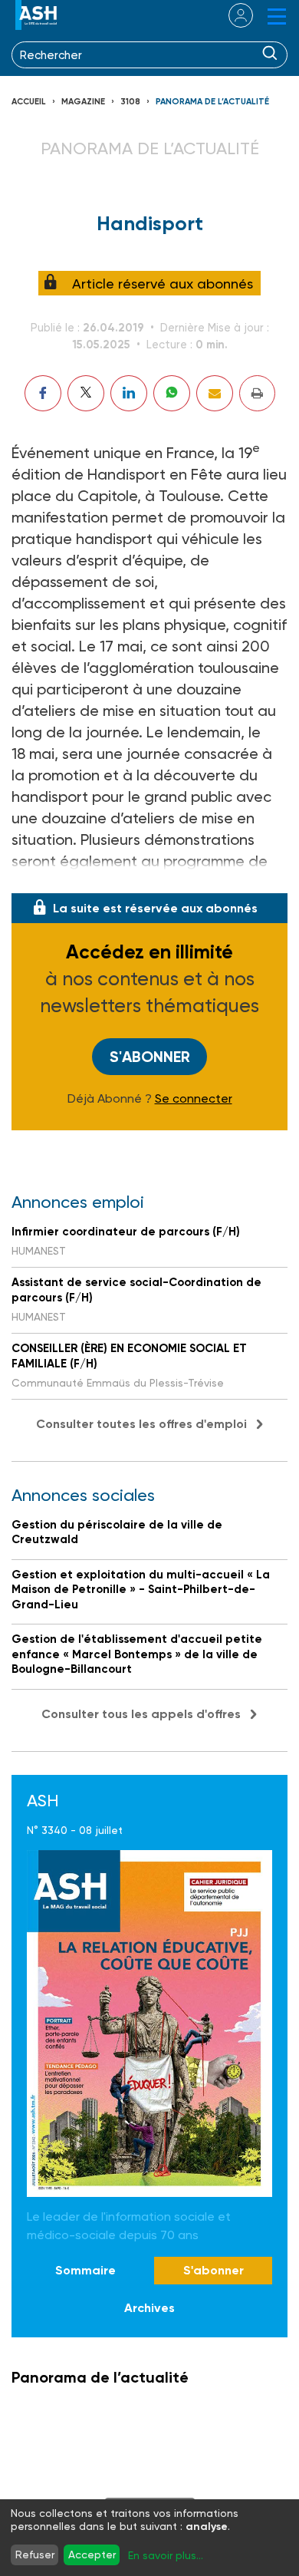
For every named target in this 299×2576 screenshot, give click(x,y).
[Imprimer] (257, 393)
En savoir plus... (166, 2555)
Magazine (83, 102)
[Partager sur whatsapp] (172, 393)
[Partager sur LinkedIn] (129, 393)
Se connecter (194, 1099)
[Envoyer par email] (215, 393)
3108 (130, 102)
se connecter (231, 15)
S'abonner (150, 1057)
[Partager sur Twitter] (86, 393)
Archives (149, 2308)
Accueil (29, 102)
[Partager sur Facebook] (43, 393)
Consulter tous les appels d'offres (141, 1714)
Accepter (92, 2555)
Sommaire (85, 2270)
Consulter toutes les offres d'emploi (141, 1424)
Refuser (35, 2555)
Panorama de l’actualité (212, 102)
